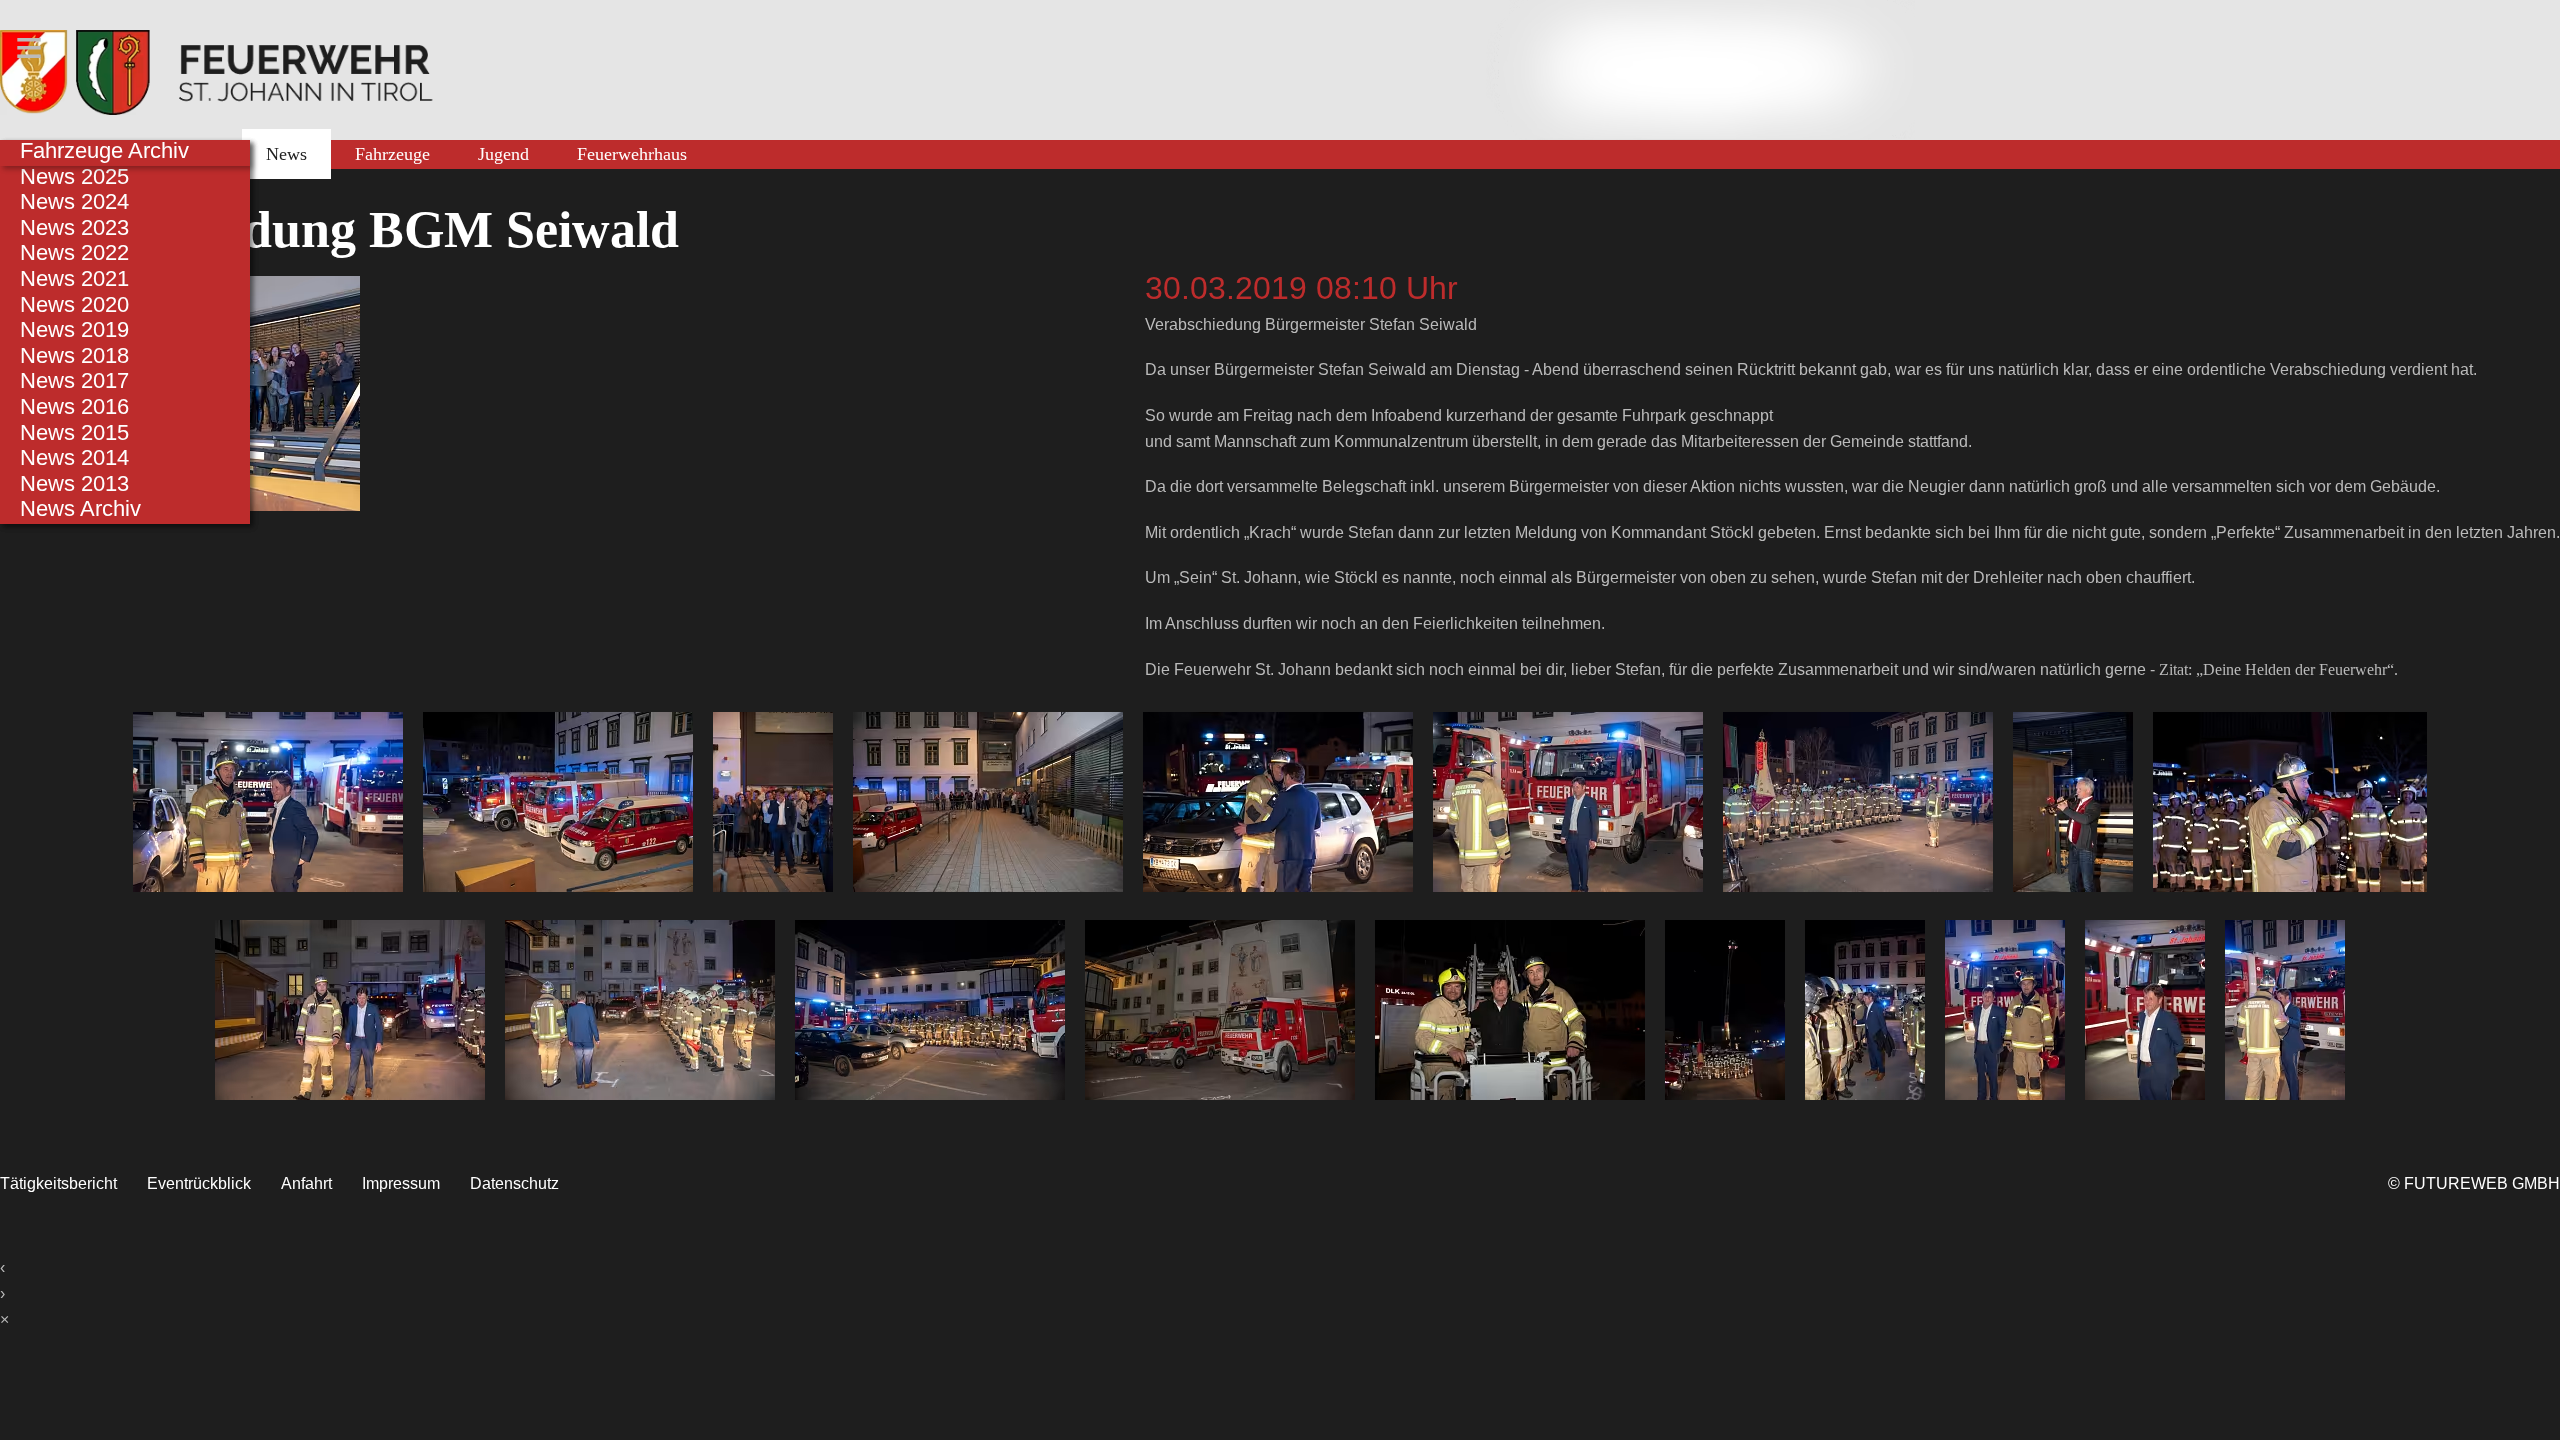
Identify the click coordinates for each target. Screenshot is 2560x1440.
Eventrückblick (199, 1183)
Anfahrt (306, 1183)
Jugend (503, 154)
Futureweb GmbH (2482, 1183)
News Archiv (80, 508)
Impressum (401, 1183)
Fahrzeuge (392, 154)
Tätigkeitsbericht (58, 1183)
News (286, 154)
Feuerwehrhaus (632, 154)
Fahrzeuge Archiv (104, 150)
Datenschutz (514, 1183)
